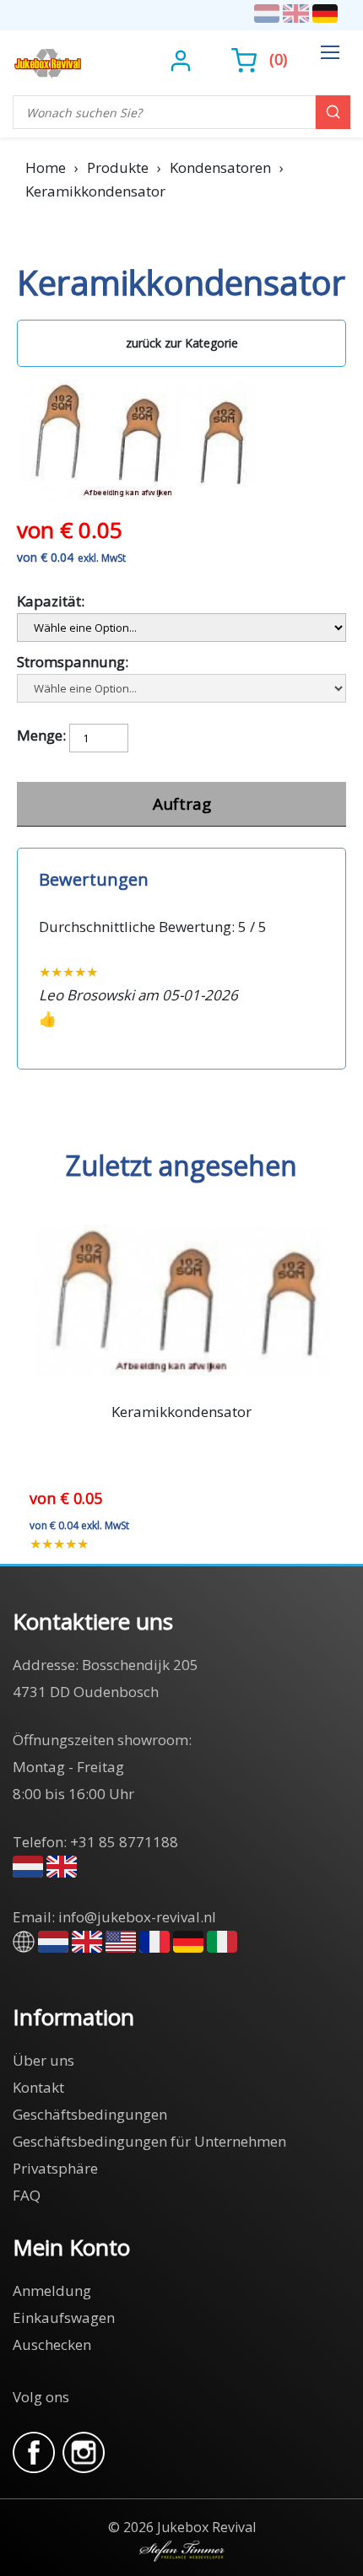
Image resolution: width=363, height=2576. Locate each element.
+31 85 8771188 (124, 1842)
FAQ (27, 2195)
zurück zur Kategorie (182, 343)
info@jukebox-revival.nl (137, 1917)
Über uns (43, 2060)
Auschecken (52, 2344)
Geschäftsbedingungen (90, 2114)
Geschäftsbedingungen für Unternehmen (149, 2141)
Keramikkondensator (181, 1412)
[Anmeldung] (183, 59)
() (278, 59)
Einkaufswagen (64, 2317)
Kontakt (38, 2087)
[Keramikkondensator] (136, 391)
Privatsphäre (55, 2168)
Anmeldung (52, 2290)
